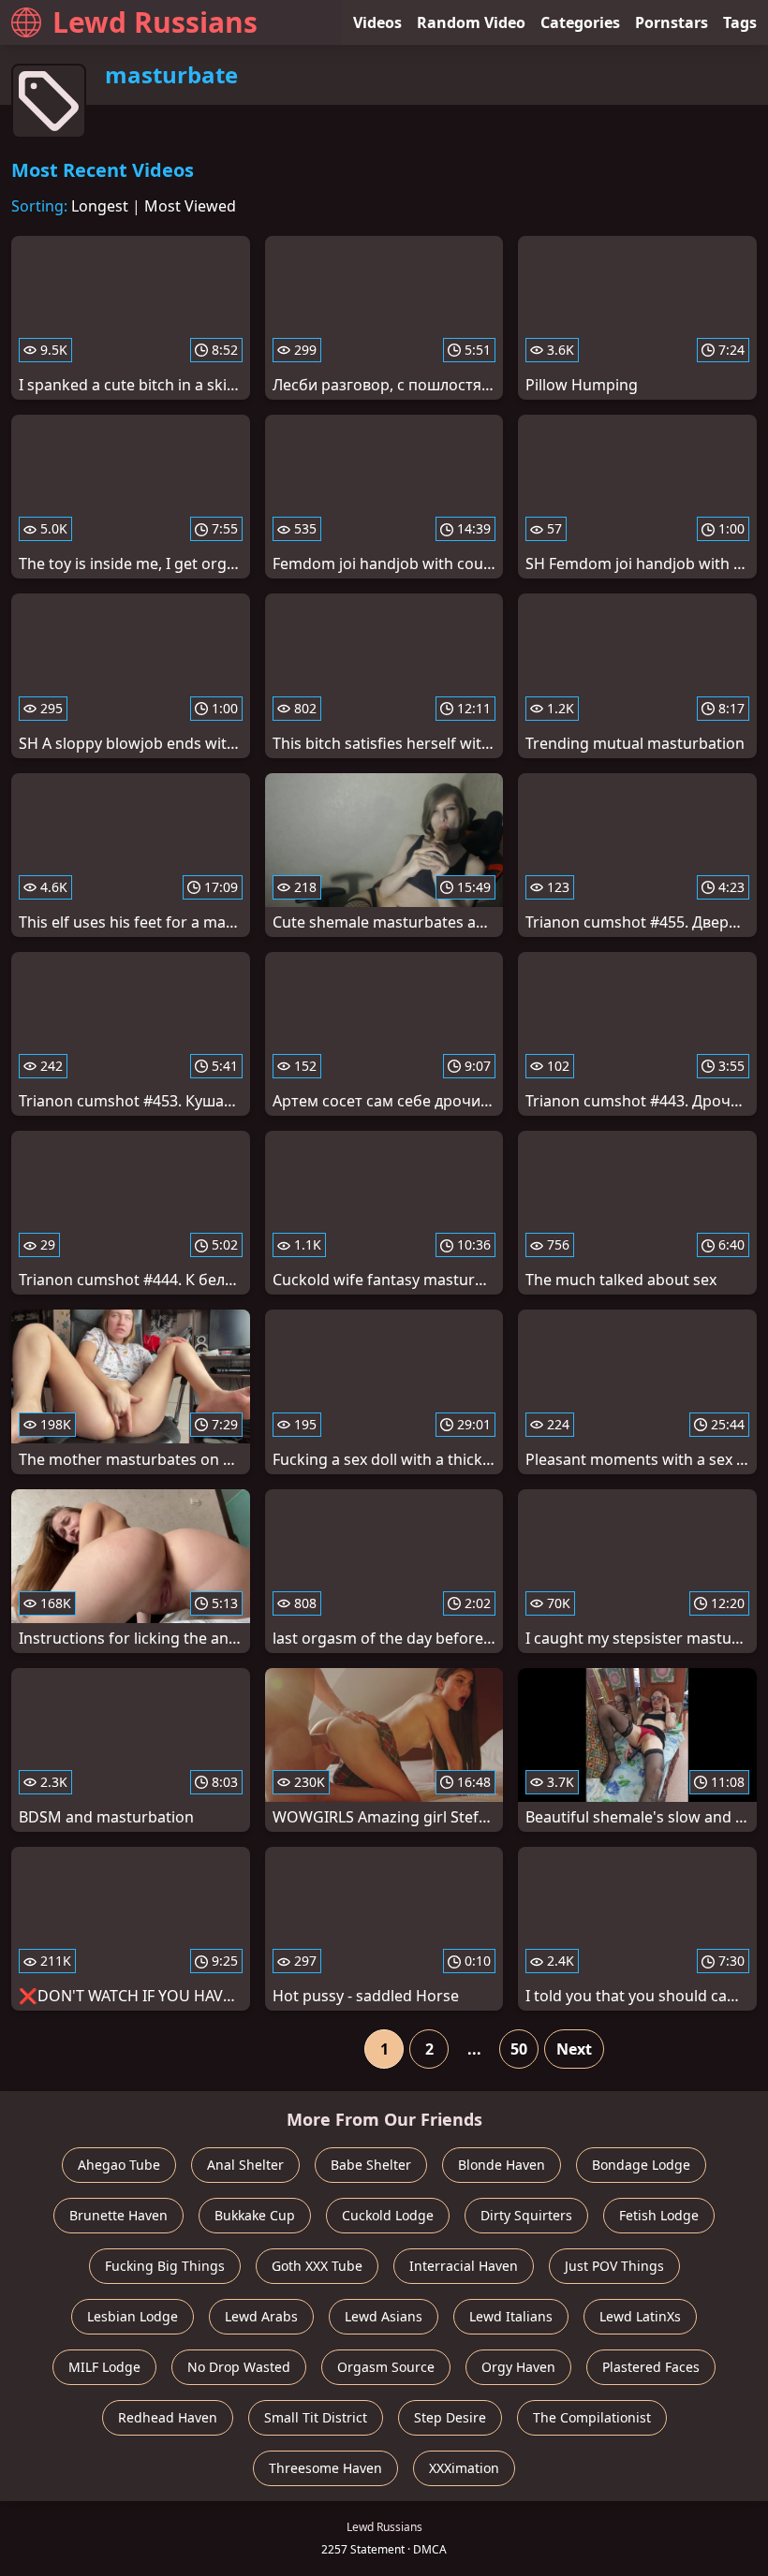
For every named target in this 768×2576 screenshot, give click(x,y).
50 (519, 2049)
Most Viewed (190, 206)
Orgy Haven (518, 2367)
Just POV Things (614, 2266)
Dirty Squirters (526, 2215)
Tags (740, 22)
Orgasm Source (386, 2367)
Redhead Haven (168, 2417)
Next (574, 2049)
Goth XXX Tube (317, 2266)
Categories (580, 22)
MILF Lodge (104, 2367)
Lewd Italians (511, 2316)
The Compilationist (592, 2417)
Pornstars (672, 22)
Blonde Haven (502, 2165)
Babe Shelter (371, 2165)
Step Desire (450, 2417)
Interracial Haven (464, 2266)
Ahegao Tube (119, 2165)
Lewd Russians (155, 22)
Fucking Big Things (165, 2266)
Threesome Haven (325, 2468)
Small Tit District (316, 2417)
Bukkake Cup (255, 2215)
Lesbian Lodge (133, 2316)
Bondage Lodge (641, 2165)
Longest (100, 206)
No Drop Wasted (239, 2367)
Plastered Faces (651, 2367)
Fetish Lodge (659, 2215)
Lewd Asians (384, 2316)
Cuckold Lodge (388, 2215)
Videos (377, 22)
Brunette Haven (118, 2215)
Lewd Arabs (261, 2316)
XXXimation (464, 2468)
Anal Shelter (245, 2165)
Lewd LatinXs (640, 2316)
